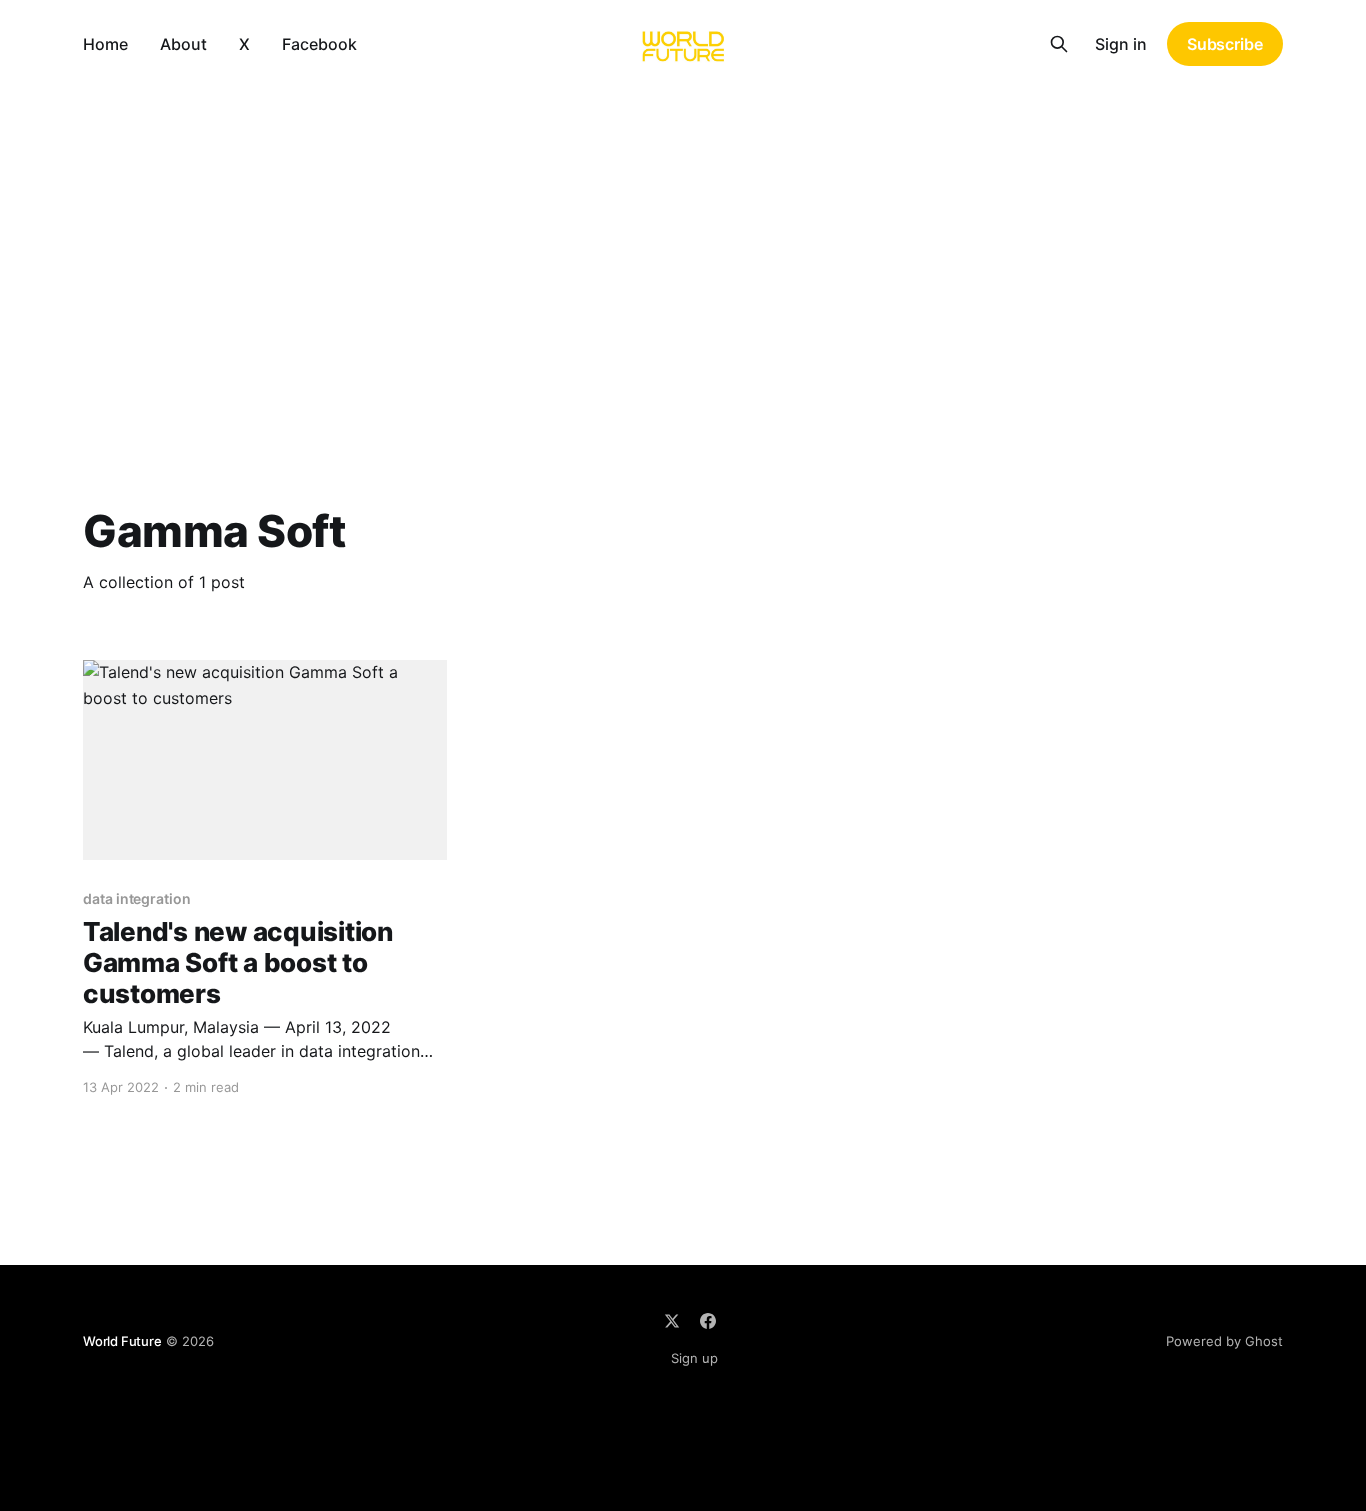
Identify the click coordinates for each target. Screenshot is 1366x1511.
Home (105, 44)
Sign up (694, 1358)
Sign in (1121, 44)
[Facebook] (708, 1321)
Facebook (319, 44)
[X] (672, 1321)
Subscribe (1225, 44)
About (183, 44)
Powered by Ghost (1224, 1341)
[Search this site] (1059, 44)
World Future (122, 1341)
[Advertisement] (683, 238)
